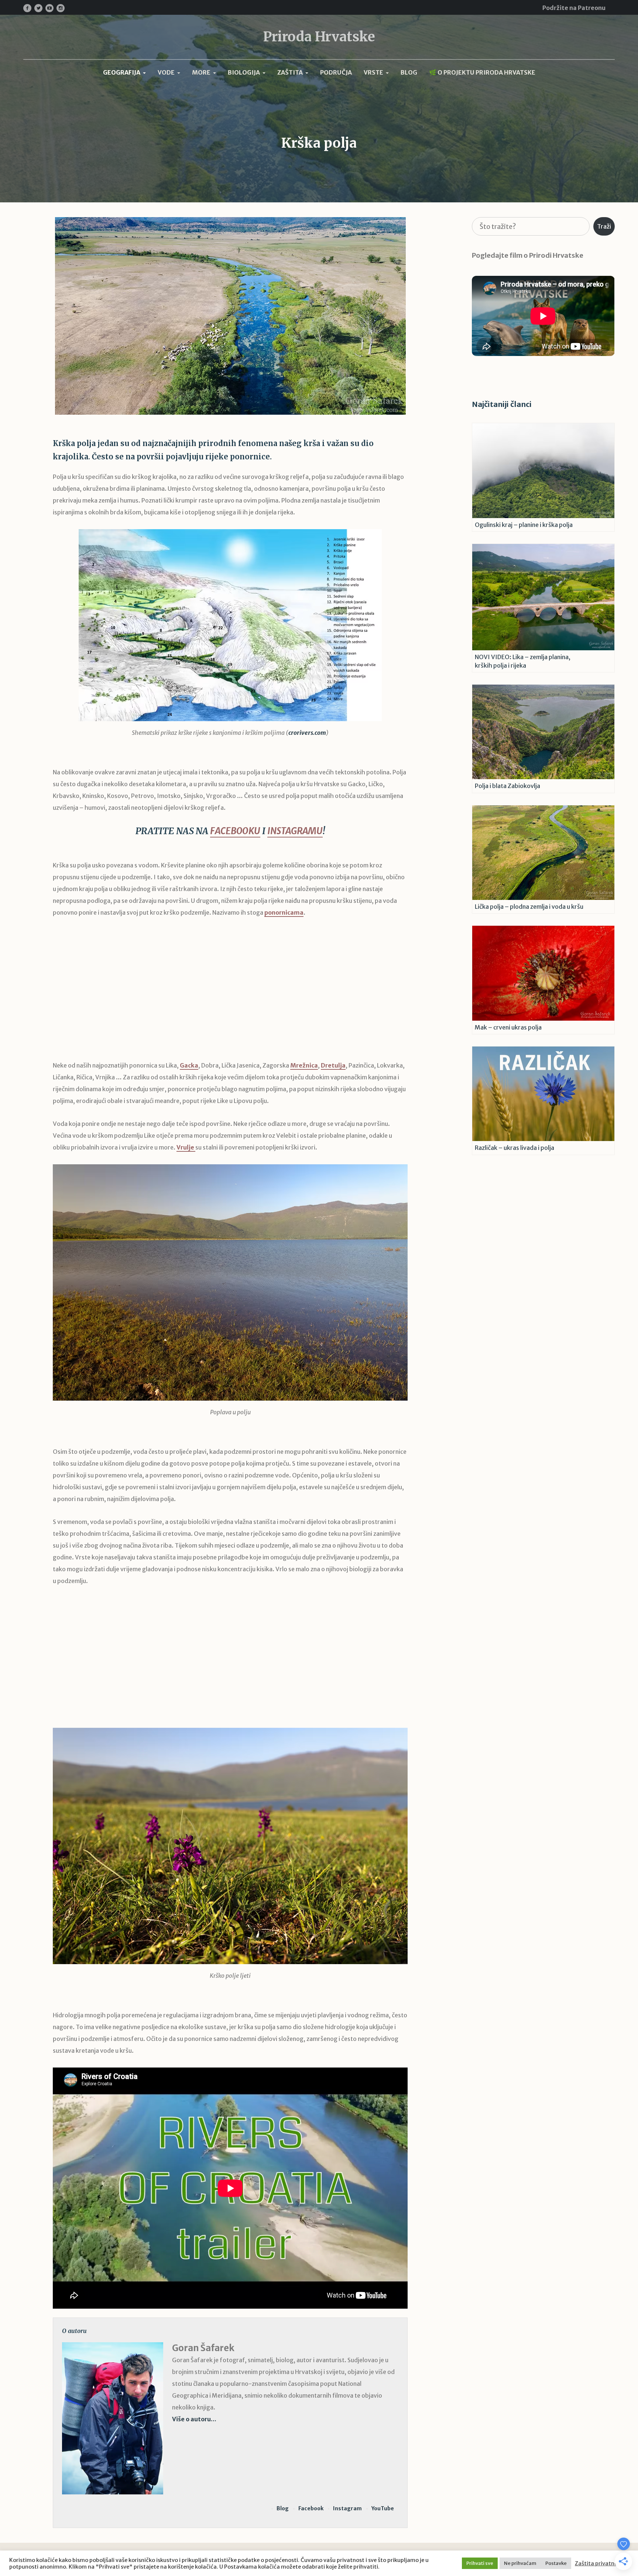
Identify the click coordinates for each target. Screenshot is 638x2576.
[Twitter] (38, 8)
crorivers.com (307, 733)
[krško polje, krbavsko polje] (230, 1282)
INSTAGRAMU (295, 831)
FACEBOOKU (235, 831)
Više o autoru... (194, 2419)
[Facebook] (27, 8)
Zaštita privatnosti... (602, 2563)
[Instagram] (61, 8)
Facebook (311, 2508)
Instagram (347, 2508)
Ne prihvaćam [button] (520, 2563)
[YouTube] (49, 8)
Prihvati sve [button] (480, 2563)
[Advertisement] (230, 994)
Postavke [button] (556, 2563)
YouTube (383, 2508)
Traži (604, 226)
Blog (283, 2508)
